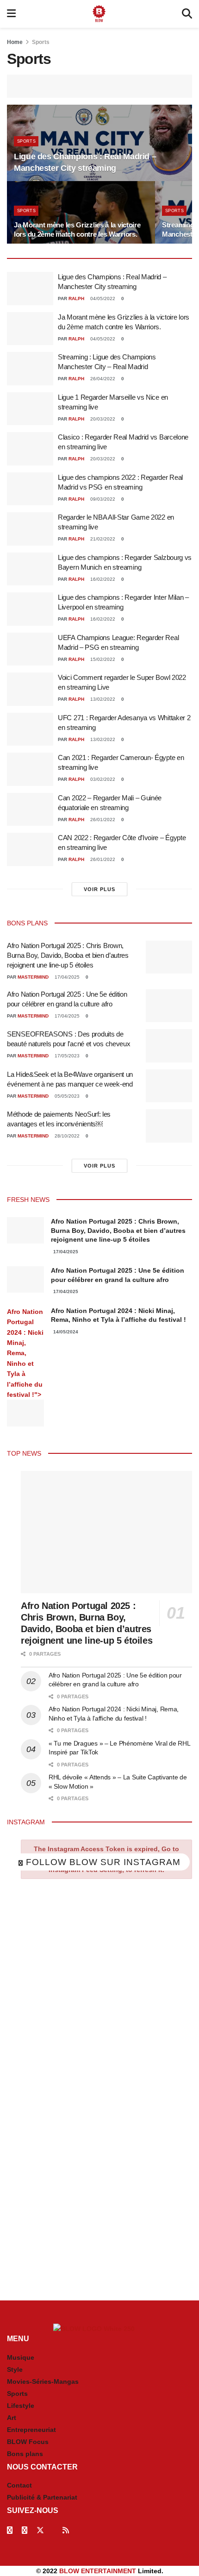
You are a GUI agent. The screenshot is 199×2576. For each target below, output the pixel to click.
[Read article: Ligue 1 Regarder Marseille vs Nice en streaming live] (30, 409)
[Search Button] (187, 14)
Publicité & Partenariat (42, 2497)
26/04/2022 (102, 379)
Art (12, 2418)
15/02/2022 (102, 659)
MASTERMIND (33, 977)
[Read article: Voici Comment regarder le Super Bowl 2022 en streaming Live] (30, 689)
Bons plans (25, 2454)
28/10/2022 (66, 1136)
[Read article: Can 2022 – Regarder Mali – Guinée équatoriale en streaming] (30, 810)
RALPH (76, 298)
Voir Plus (99, 889)
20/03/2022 (102, 419)
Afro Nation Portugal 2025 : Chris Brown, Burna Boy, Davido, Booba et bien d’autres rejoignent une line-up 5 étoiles (68, 955)
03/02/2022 (102, 779)
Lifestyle (21, 2406)
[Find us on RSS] (66, 2530)
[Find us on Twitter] (40, 2530)
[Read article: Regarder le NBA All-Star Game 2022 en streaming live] (30, 529)
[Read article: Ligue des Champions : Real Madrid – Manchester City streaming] (30, 289)
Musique (21, 2357)
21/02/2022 (102, 539)
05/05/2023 (66, 1096)
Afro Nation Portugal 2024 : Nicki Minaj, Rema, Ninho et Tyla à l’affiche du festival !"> (25, 1353)
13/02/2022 (102, 699)
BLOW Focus (28, 2442)
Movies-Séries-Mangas (43, 2381)
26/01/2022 (102, 820)
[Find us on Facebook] (10, 2530)
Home (15, 42)
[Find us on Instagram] (25, 2530)
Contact (19, 2485)
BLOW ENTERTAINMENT (98, 2571)
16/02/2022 (102, 579)
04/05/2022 (102, 298)
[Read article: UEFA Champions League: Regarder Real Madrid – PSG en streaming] (30, 649)
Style (15, 2369)
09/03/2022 (102, 499)
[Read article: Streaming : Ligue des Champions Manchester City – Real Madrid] (30, 369)
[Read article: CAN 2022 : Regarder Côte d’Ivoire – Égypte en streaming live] (30, 849)
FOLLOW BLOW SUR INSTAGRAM (102, 1862)
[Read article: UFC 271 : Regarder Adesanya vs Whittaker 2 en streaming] (30, 729)
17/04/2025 (66, 977)
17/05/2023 (66, 1056)
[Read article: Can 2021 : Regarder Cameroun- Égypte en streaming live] (30, 769)
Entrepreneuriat (31, 2430)
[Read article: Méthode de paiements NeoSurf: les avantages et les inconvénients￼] (169, 1126)
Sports (41, 42)
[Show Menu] (11, 14)
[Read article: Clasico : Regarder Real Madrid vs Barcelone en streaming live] (30, 449)
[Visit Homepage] (99, 14)
